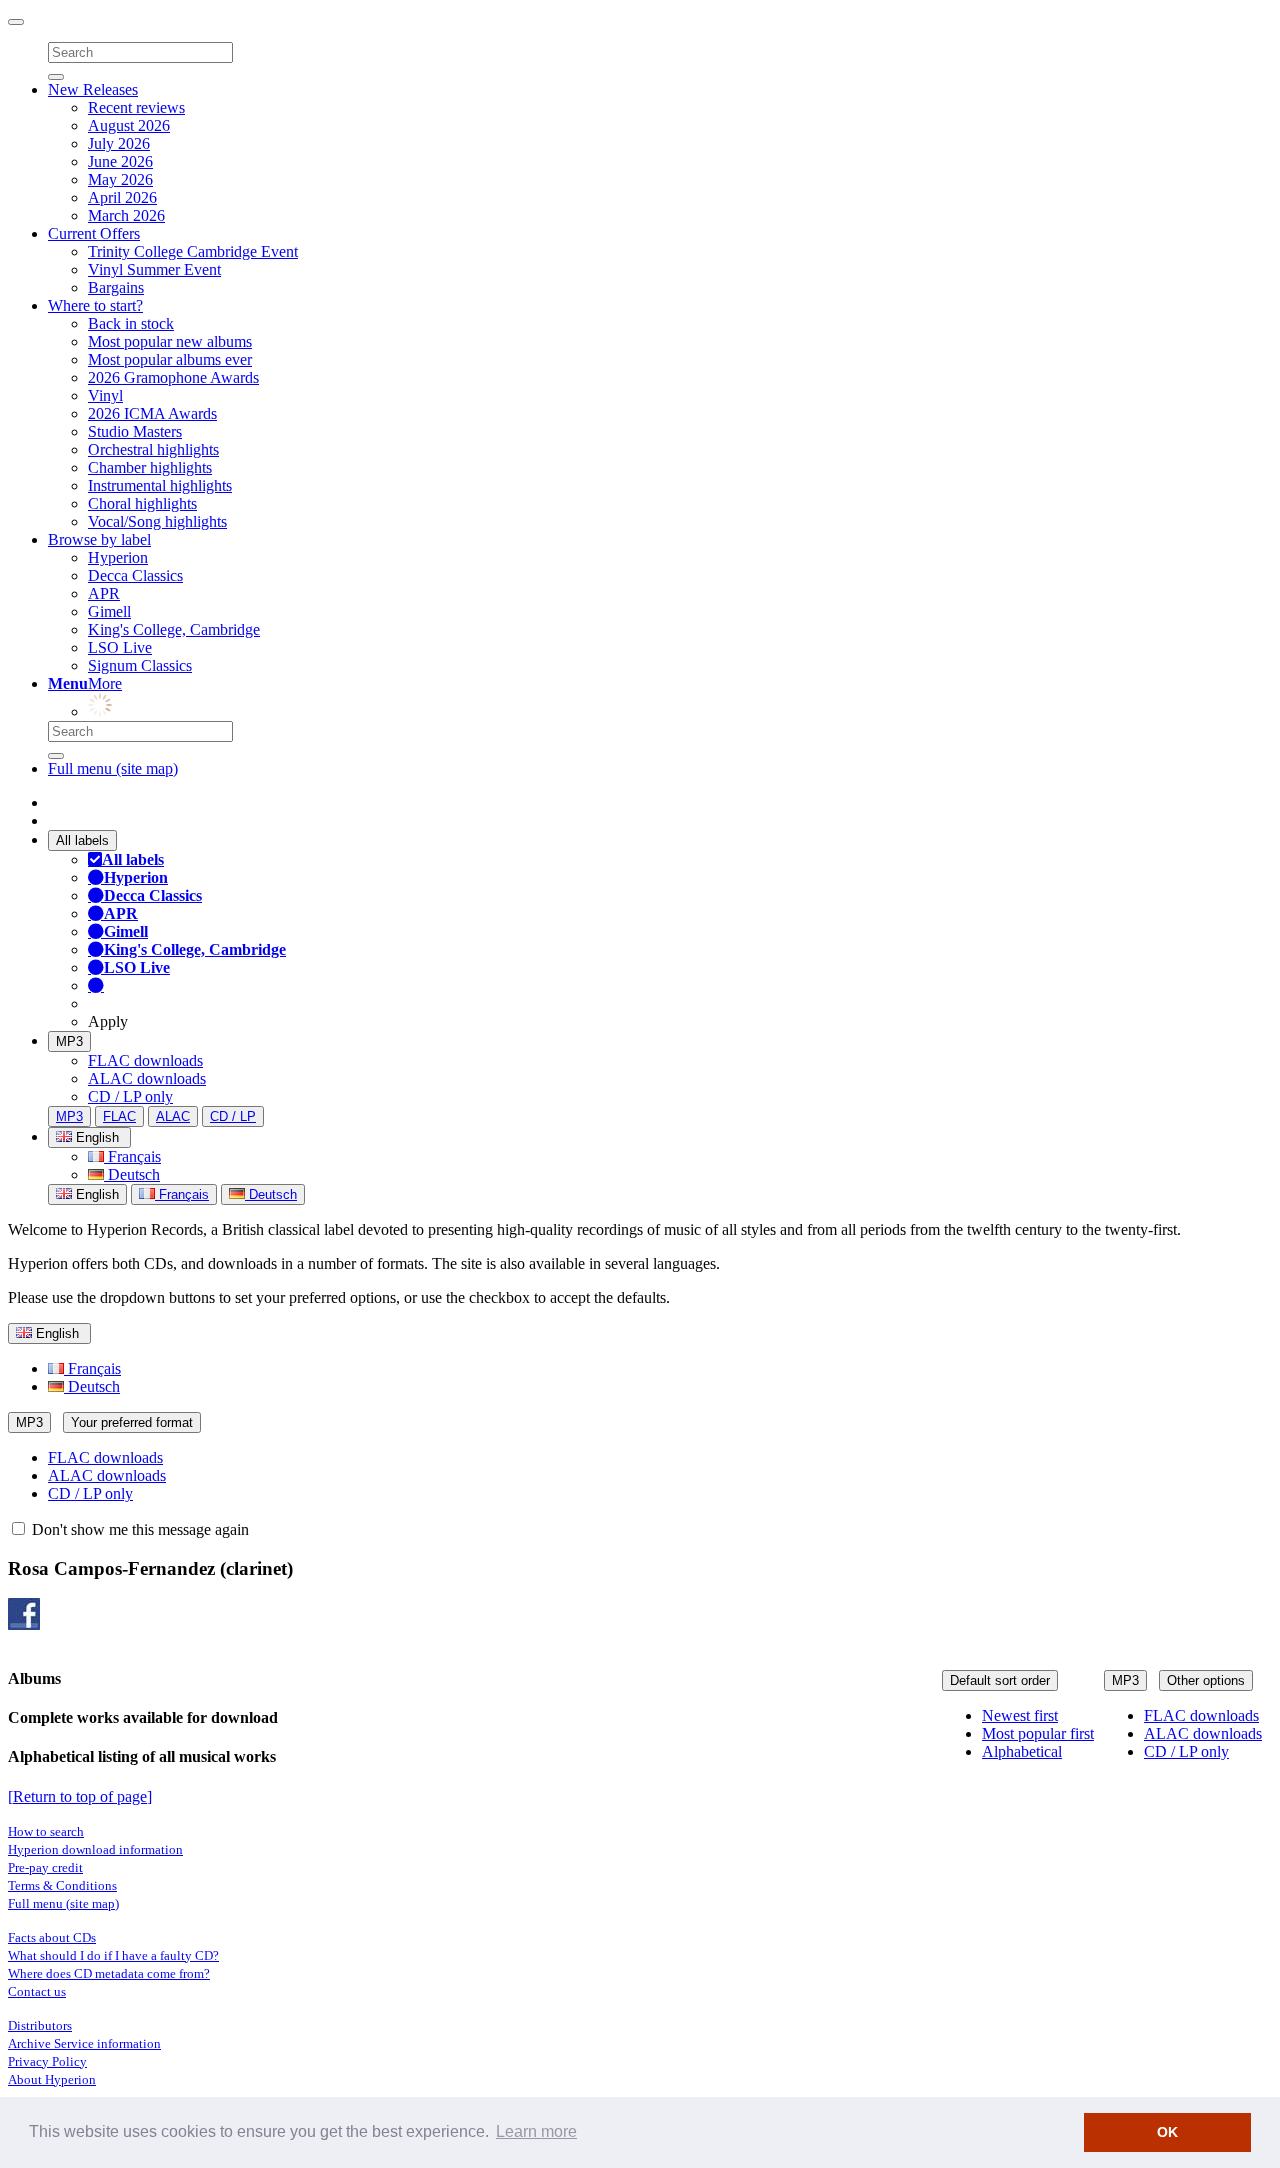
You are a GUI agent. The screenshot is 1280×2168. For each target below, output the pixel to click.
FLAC (119, 1116)
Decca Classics (135, 575)
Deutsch (132, 1174)
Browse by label (99, 539)
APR (104, 593)
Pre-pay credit (45, 1867)
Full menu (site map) (113, 768)
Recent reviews (136, 107)
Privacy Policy (47, 2061)
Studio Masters (135, 431)
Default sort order (1000, 1680)
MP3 (69, 1041)
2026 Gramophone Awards (173, 377)
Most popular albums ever (170, 359)
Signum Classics (140, 665)
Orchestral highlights (153, 449)
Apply (108, 1021)
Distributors (40, 2025)
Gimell (109, 611)
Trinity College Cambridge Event (193, 251)
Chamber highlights (150, 467)
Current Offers (94, 233)
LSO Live (120, 647)
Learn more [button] (536, 2131)
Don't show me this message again (138, 1529)
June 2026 (120, 161)
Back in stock (131, 323)
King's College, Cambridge (174, 629)
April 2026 (122, 197)
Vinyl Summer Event (154, 269)
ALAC (173, 1116)
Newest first (1020, 1715)
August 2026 (129, 125)
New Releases (93, 89)
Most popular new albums (170, 341)
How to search (46, 1831)
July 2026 (119, 143)
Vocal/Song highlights (157, 521)
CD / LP (233, 1116)
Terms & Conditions (62, 1885)
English (95, 1194)
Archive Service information (84, 2043)
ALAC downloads (147, 1078)
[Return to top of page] (80, 1796)
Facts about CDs (52, 1937)
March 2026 (126, 215)
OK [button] (1167, 2132)
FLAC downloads (145, 1060)
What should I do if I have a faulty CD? (113, 1955)
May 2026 (120, 179)
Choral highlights (142, 503)
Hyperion (118, 557)
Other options (1206, 1680)
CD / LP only (130, 1096)
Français (132, 1156)
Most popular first (1038, 1733)
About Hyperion (52, 2079)
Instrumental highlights (160, 485)
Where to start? (95, 305)
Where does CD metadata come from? (109, 1973)
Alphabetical (1022, 1751)
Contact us (37, 1991)
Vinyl (105, 395)
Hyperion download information (95, 1849)
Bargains (116, 287)
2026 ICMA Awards (152, 413)
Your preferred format (132, 1422)
